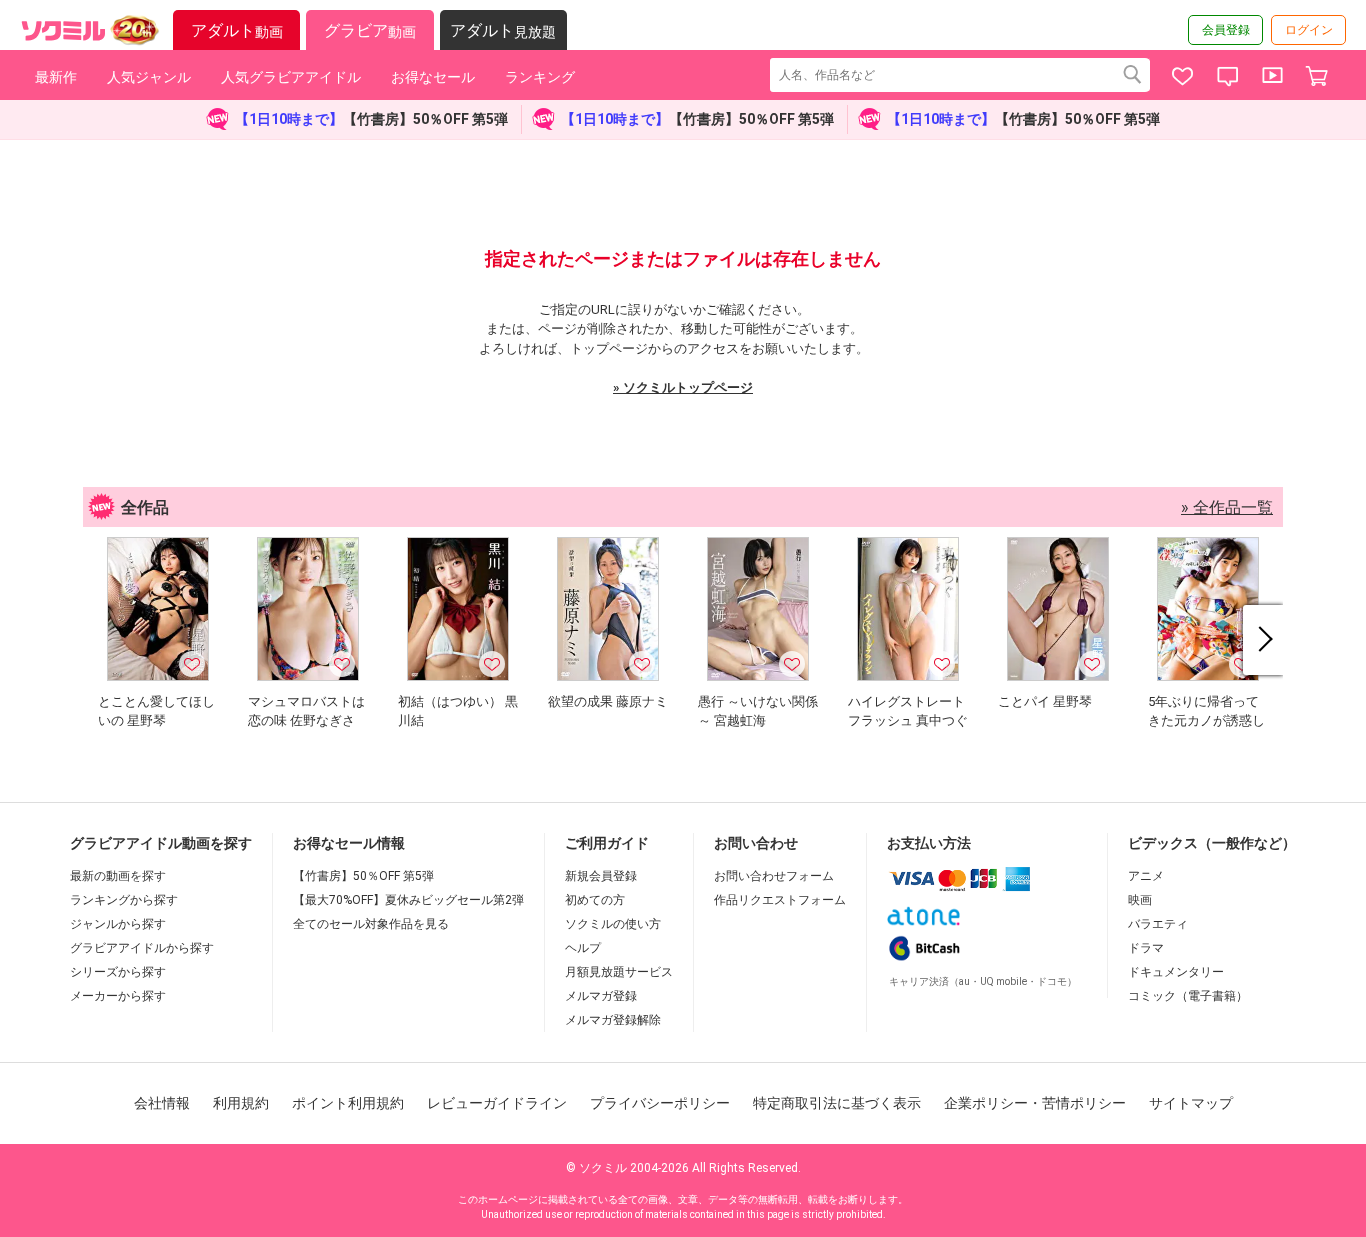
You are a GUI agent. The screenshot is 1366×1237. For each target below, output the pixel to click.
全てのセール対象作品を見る (371, 924)
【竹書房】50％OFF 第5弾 (363, 876)
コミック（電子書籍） (1188, 996)
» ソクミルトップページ (683, 387)
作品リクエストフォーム (780, 900)
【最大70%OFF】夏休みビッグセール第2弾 (408, 900)
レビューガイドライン (497, 1103)
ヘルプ (583, 948)
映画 (1140, 900)
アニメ (1146, 876)
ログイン (1309, 30)
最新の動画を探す (118, 876)
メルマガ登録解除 (613, 1020)
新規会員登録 (601, 876)
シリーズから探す (118, 972)
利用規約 (241, 1103)
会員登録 (1226, 30)
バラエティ (1158, 924)
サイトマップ (1191, 1103)
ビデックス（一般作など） (1212, 843)
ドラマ (1146, 948)
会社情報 (162, 1103)
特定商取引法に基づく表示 (837, 1103)
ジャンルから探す (118, 924)
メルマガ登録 (601, 996)
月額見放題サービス (619, 972)
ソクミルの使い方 (613, 924)
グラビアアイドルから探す (142, 948)
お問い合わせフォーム (774, 876)
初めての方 (595, 900)
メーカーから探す (118, 996)
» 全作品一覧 (1227, 507)
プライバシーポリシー (660, 1103)
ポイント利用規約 (348, 1103)
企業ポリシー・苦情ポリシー (1035, 1103)
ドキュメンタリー (1176, 972)
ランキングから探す (124, 900)
